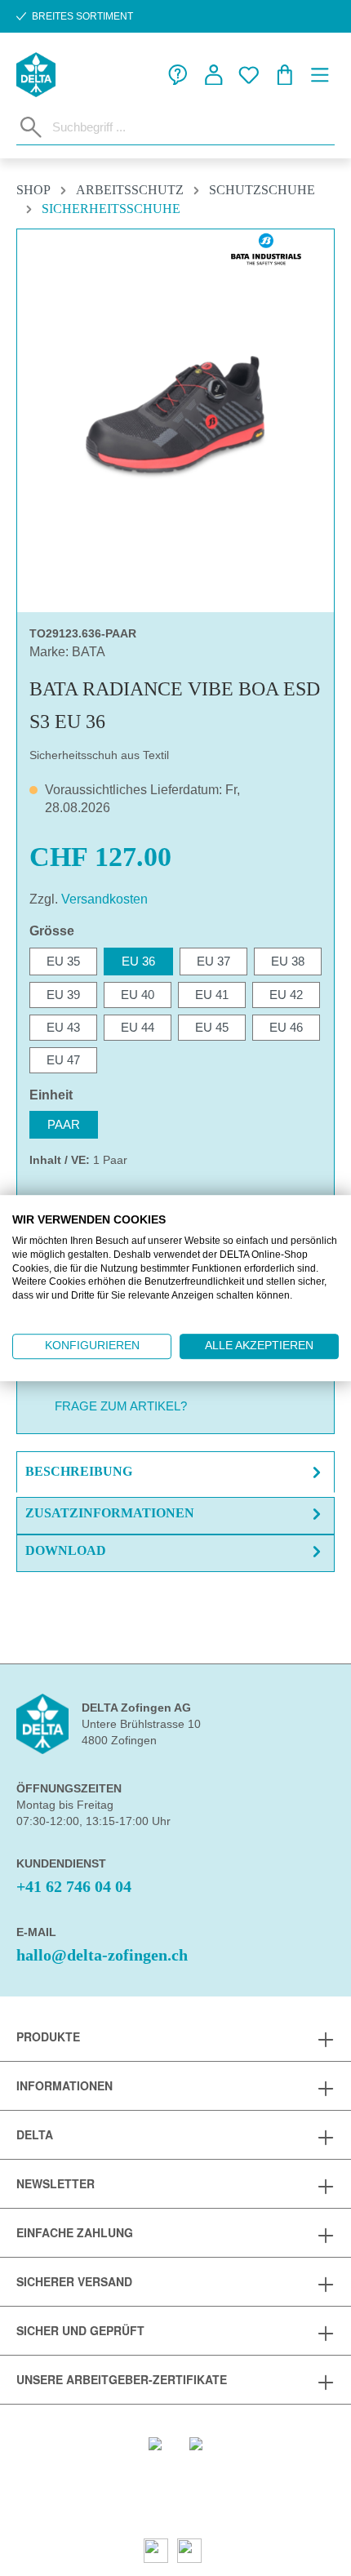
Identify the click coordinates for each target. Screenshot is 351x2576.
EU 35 (63, 961)
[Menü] (320, 75)
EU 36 (138, 961)
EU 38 (288, 961)
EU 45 (212, 1027)
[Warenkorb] (285, 75)
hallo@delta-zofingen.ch (102, 1955)
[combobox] (190, 127)
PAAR (64, 1124)
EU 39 (63, 995)
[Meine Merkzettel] (249, 75)
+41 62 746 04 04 (74, 1886)
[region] (175, 414)
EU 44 (138, 1027)
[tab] (175, 1472)
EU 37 (213, 961)
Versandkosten (104, 899)
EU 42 (286, 995)
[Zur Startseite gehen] (36, 75)
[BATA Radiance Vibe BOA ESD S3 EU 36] (175, 414)
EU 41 (212, 995)
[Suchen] (31, 127)
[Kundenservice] (178, 75)
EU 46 (286, 1027)
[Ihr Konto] (214, 75)
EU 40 (138, 995)
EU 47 (63, 1060)
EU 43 (63, 1027)
